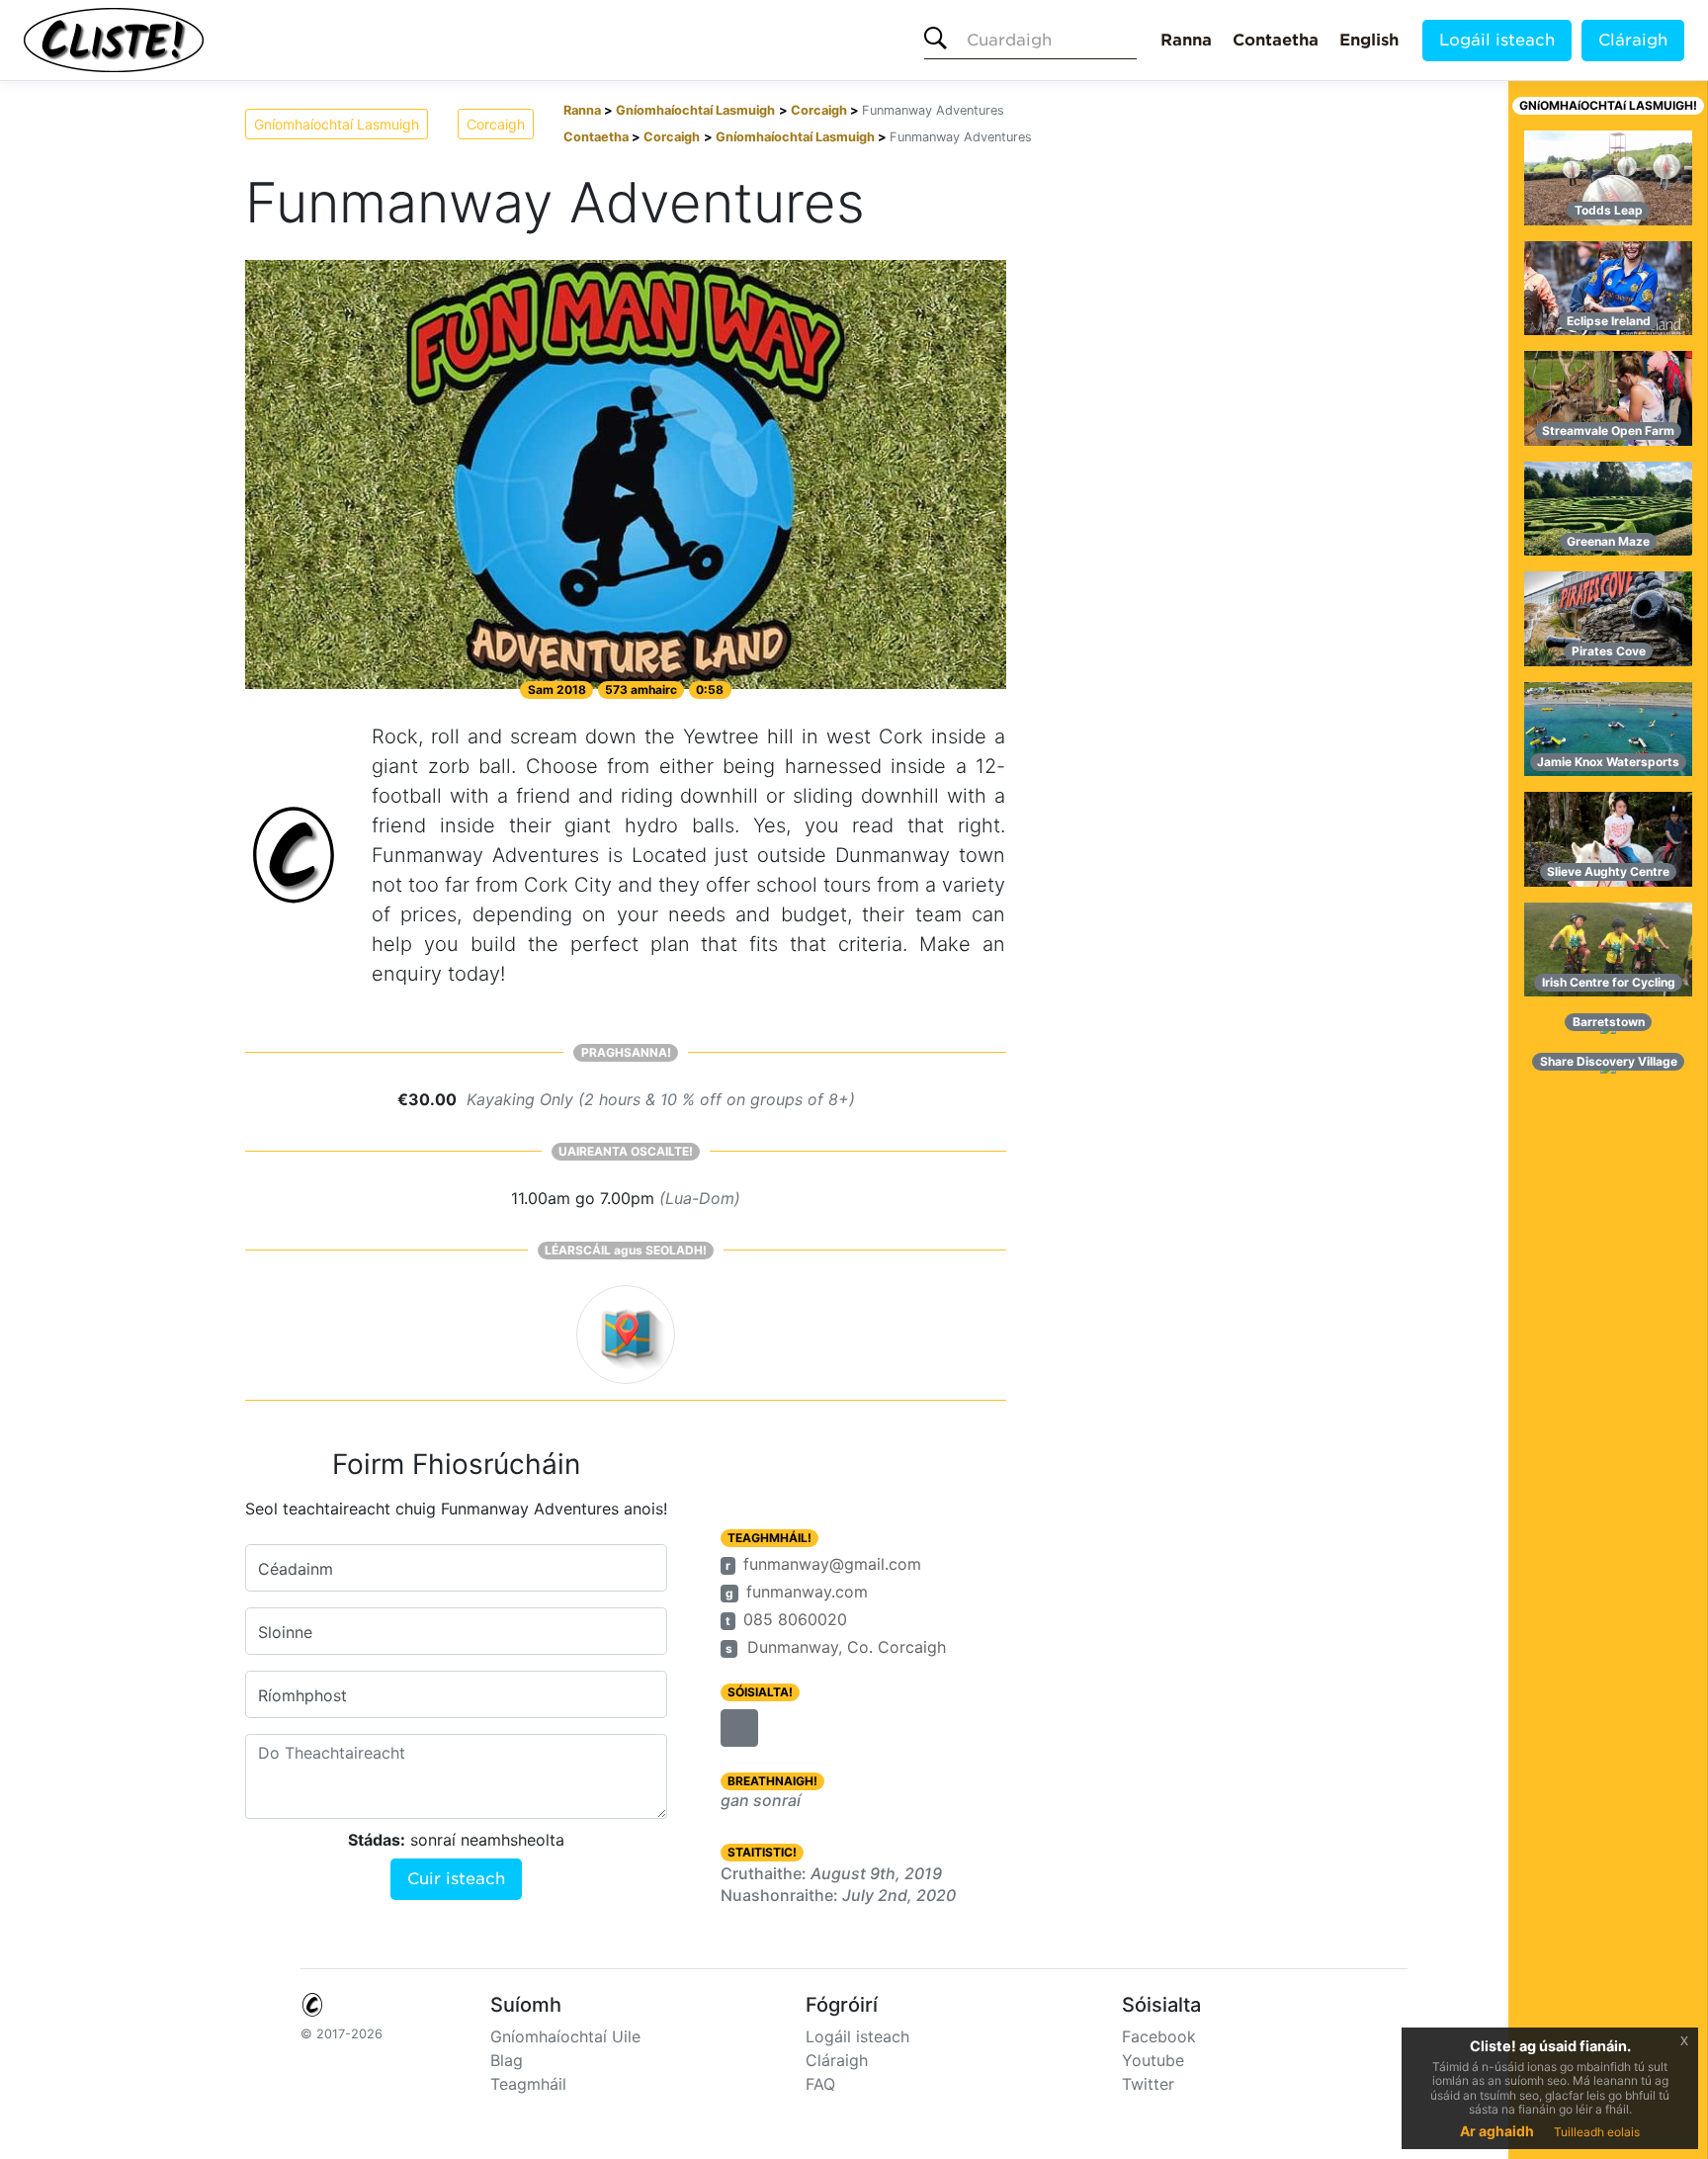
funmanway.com (807, 1592)
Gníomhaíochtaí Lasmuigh (337, 124)
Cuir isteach (456, 1879)
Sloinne (285, 1632)
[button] (739, 1728)
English (1369, 40)
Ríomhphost (302, 1695)
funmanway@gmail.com (832, 1564)
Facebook (1159, 2036)
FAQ (820, 2084)
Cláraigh (1633, 40)
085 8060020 (795, 1619)
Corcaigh (496, 124)
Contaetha (1276, 40)
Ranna (1186, 40)
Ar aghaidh (1497, 2131)
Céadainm (296, 1569)
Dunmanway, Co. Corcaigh (847, 1647)
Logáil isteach (1497, 40)
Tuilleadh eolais (1597, 2132)
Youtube (1153, 2060)
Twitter (1148, 2084)
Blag (507, 2060)
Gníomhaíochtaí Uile (565, 2036)
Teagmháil (528, 2084)
